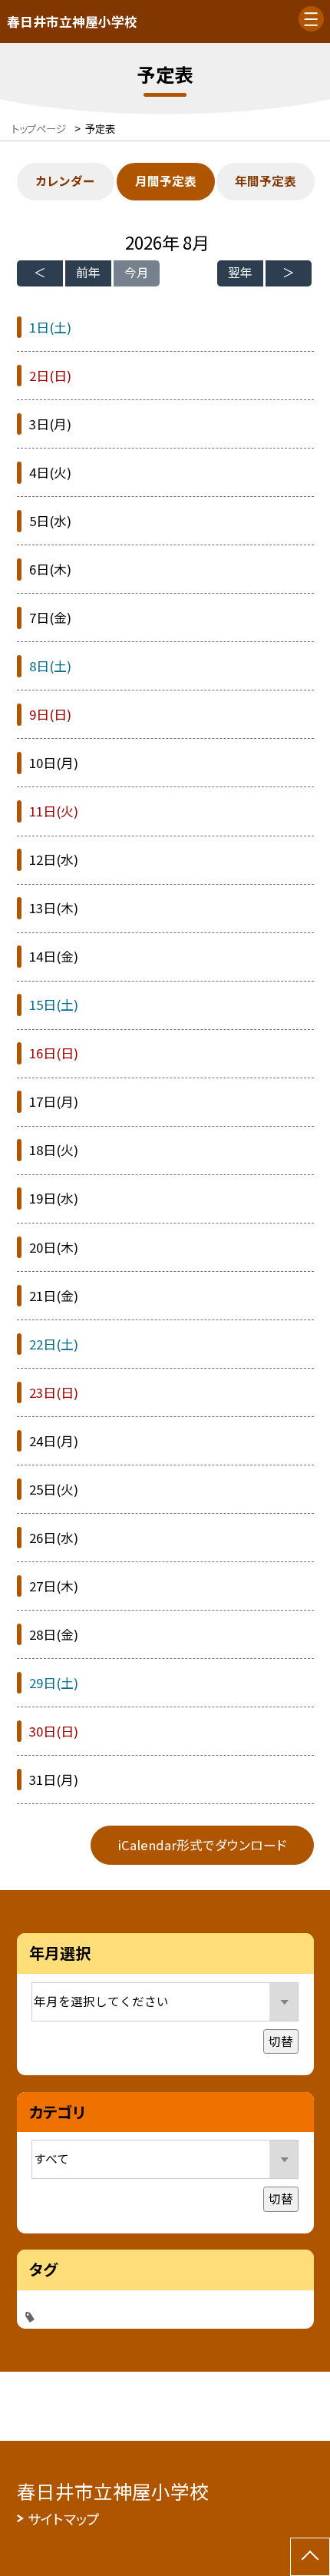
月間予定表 (166, 181)
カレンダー (65, 181)
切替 (281, 2041)
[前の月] (40, 273)
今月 (137, 272)
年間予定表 (266, 181)
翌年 (240, 272)
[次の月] (289, 273)
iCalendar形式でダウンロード (202, 1845)
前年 (88, 272)
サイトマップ (64, 2518)
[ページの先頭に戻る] (310, 2557)
